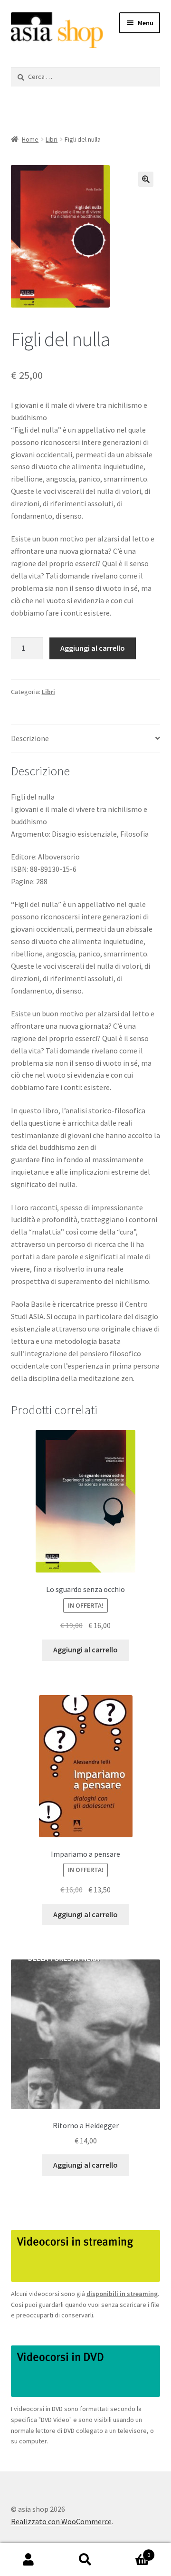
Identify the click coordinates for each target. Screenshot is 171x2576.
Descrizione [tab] (30, 738)
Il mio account (28, 2560)
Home (30, 139)
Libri (52, 139)
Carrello (132, 2552)
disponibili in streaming (122, 2294)
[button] (146, 179)
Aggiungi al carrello (93, 648)
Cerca (85, 2560)
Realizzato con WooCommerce (61, 2521)
